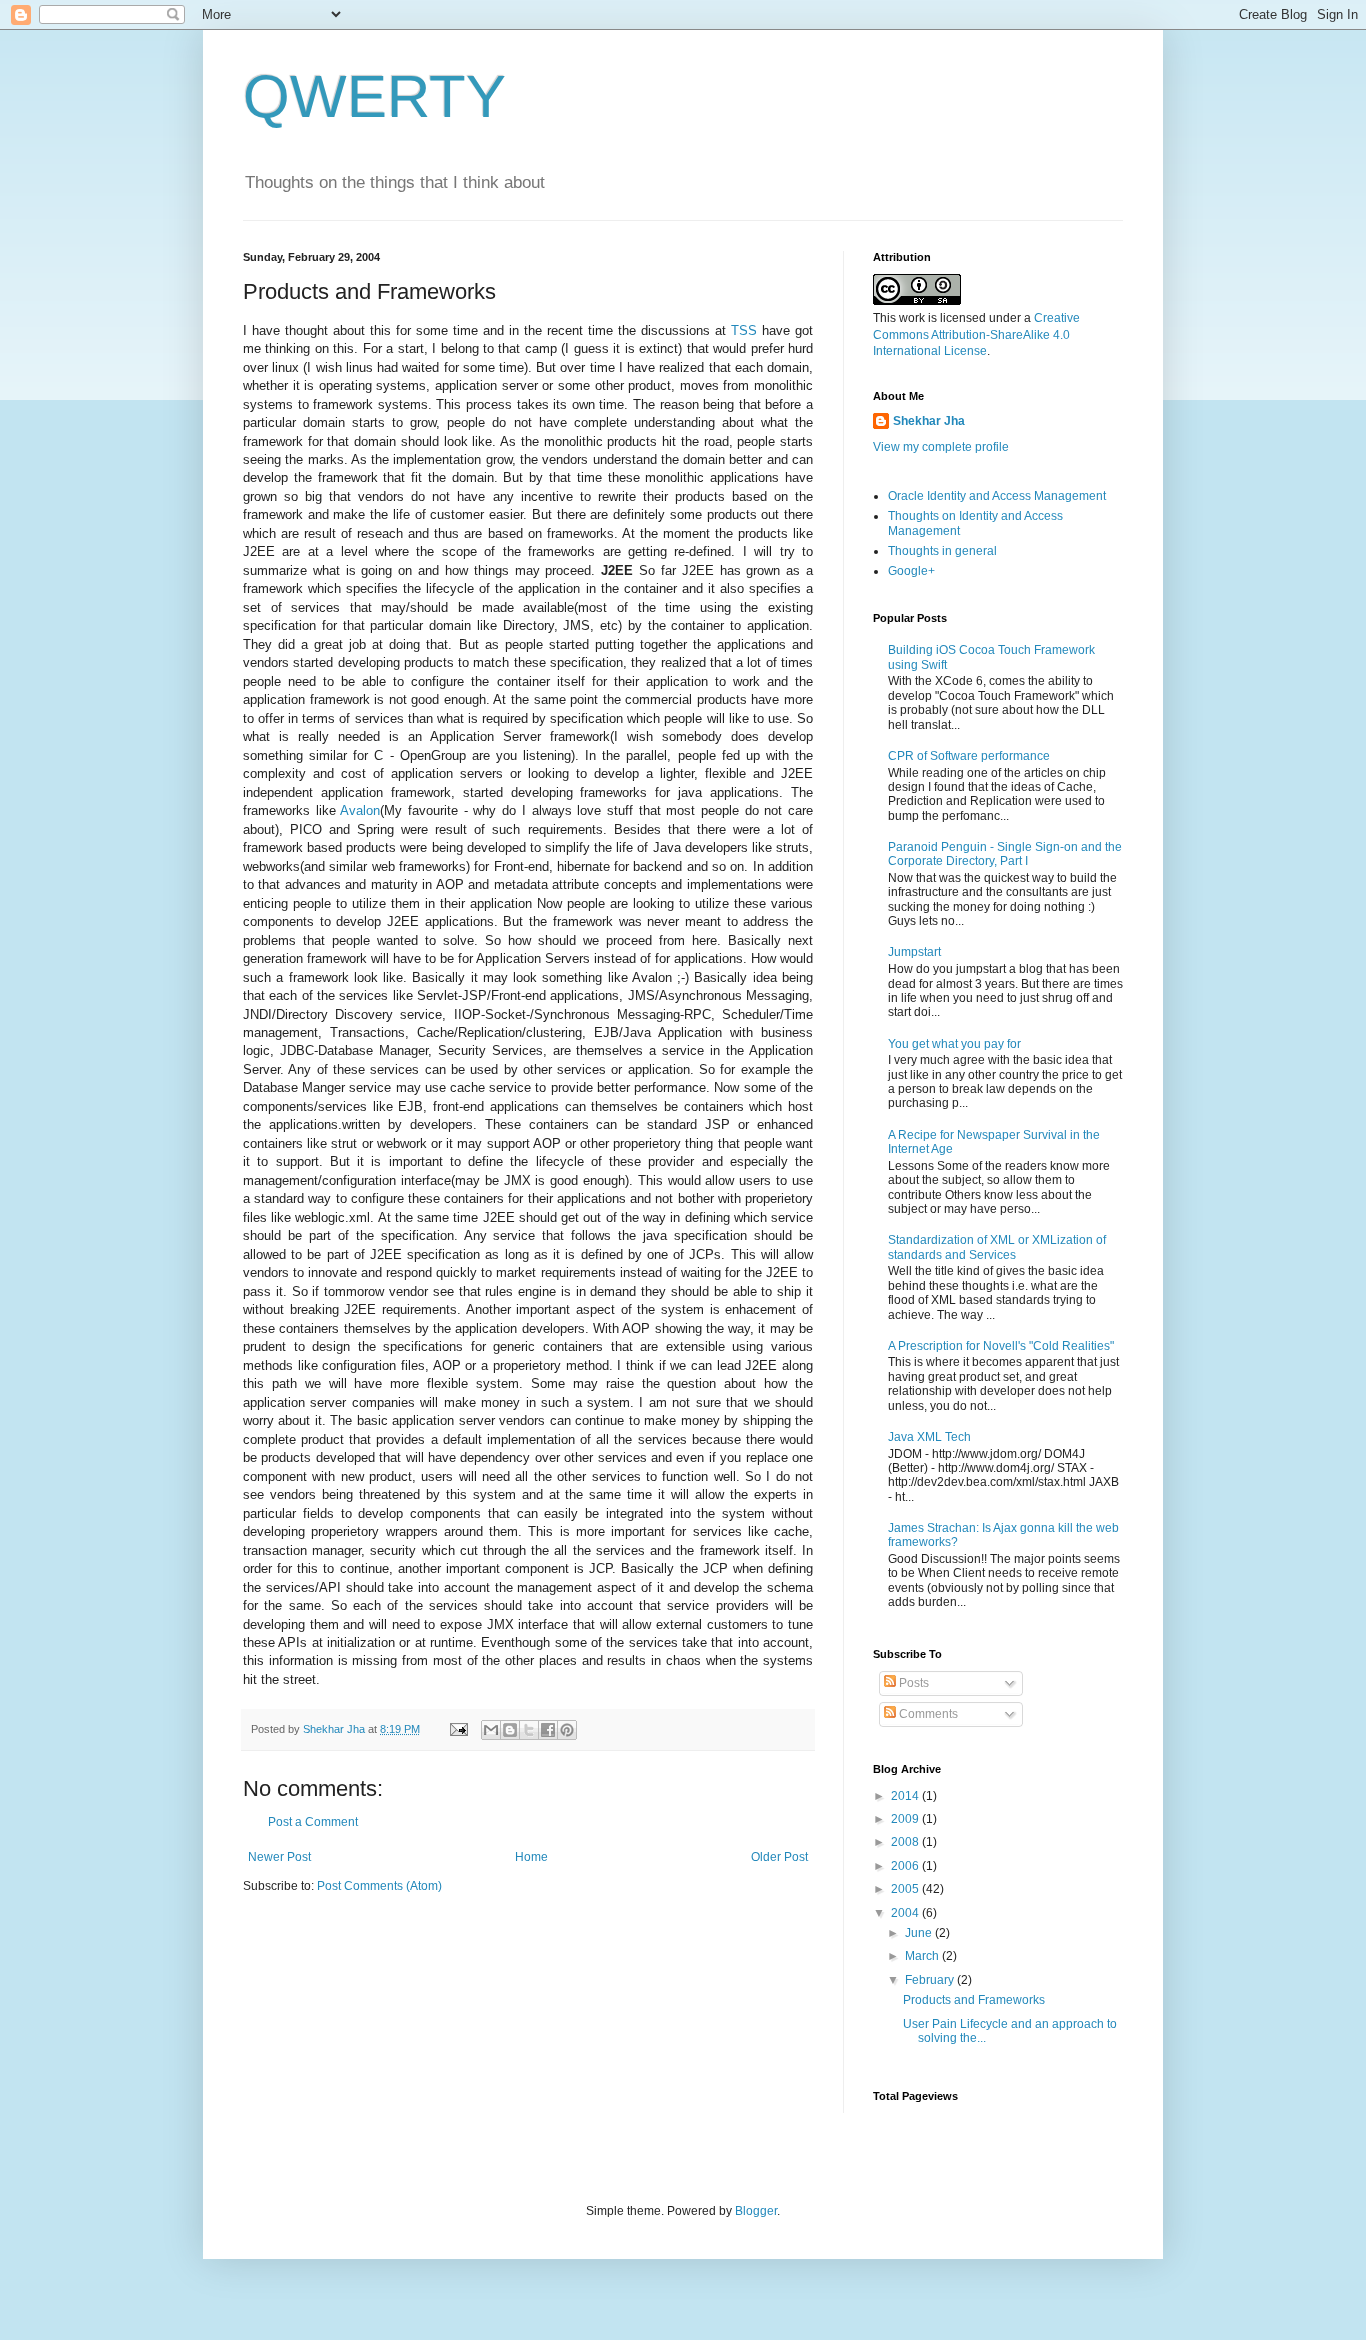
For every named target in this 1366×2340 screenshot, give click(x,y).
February (931, 1980)
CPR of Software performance (969, 756)
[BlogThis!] (510, 1730)
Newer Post (279, 1857)
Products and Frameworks (974, 2000)
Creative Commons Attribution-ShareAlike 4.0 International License (976, 335)
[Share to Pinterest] (567, 1730)
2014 (906, 1796)
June (920, 1933)
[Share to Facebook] (548, 1730)
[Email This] (491, 1730)
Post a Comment (313, 1822)
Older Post (779, 1857)
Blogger (756, 2211)
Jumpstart (914, 952)
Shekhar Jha (929, 421)
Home (531, 1857)
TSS (744, 330)
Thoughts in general (942, 551)
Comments (927, 1714)
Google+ (911, 571)
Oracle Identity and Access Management (997, 496)
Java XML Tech (929, 1437)
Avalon (360, 810)
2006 (906, 1866)
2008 (906, 1842)
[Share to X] (529, 1730)
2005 (906, 1889)
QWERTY (374, 96)
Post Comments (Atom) (379, 1886)
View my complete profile (941, 447)
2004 (906, 1913)
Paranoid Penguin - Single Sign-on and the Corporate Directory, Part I (1005, 854)
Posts (912, 1683)
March (923, 1956)
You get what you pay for (954, 1044)
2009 (906, 1819)
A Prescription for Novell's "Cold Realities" (1001, 1346)
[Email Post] (458, 1729)
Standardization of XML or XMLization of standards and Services (997, 1247)
